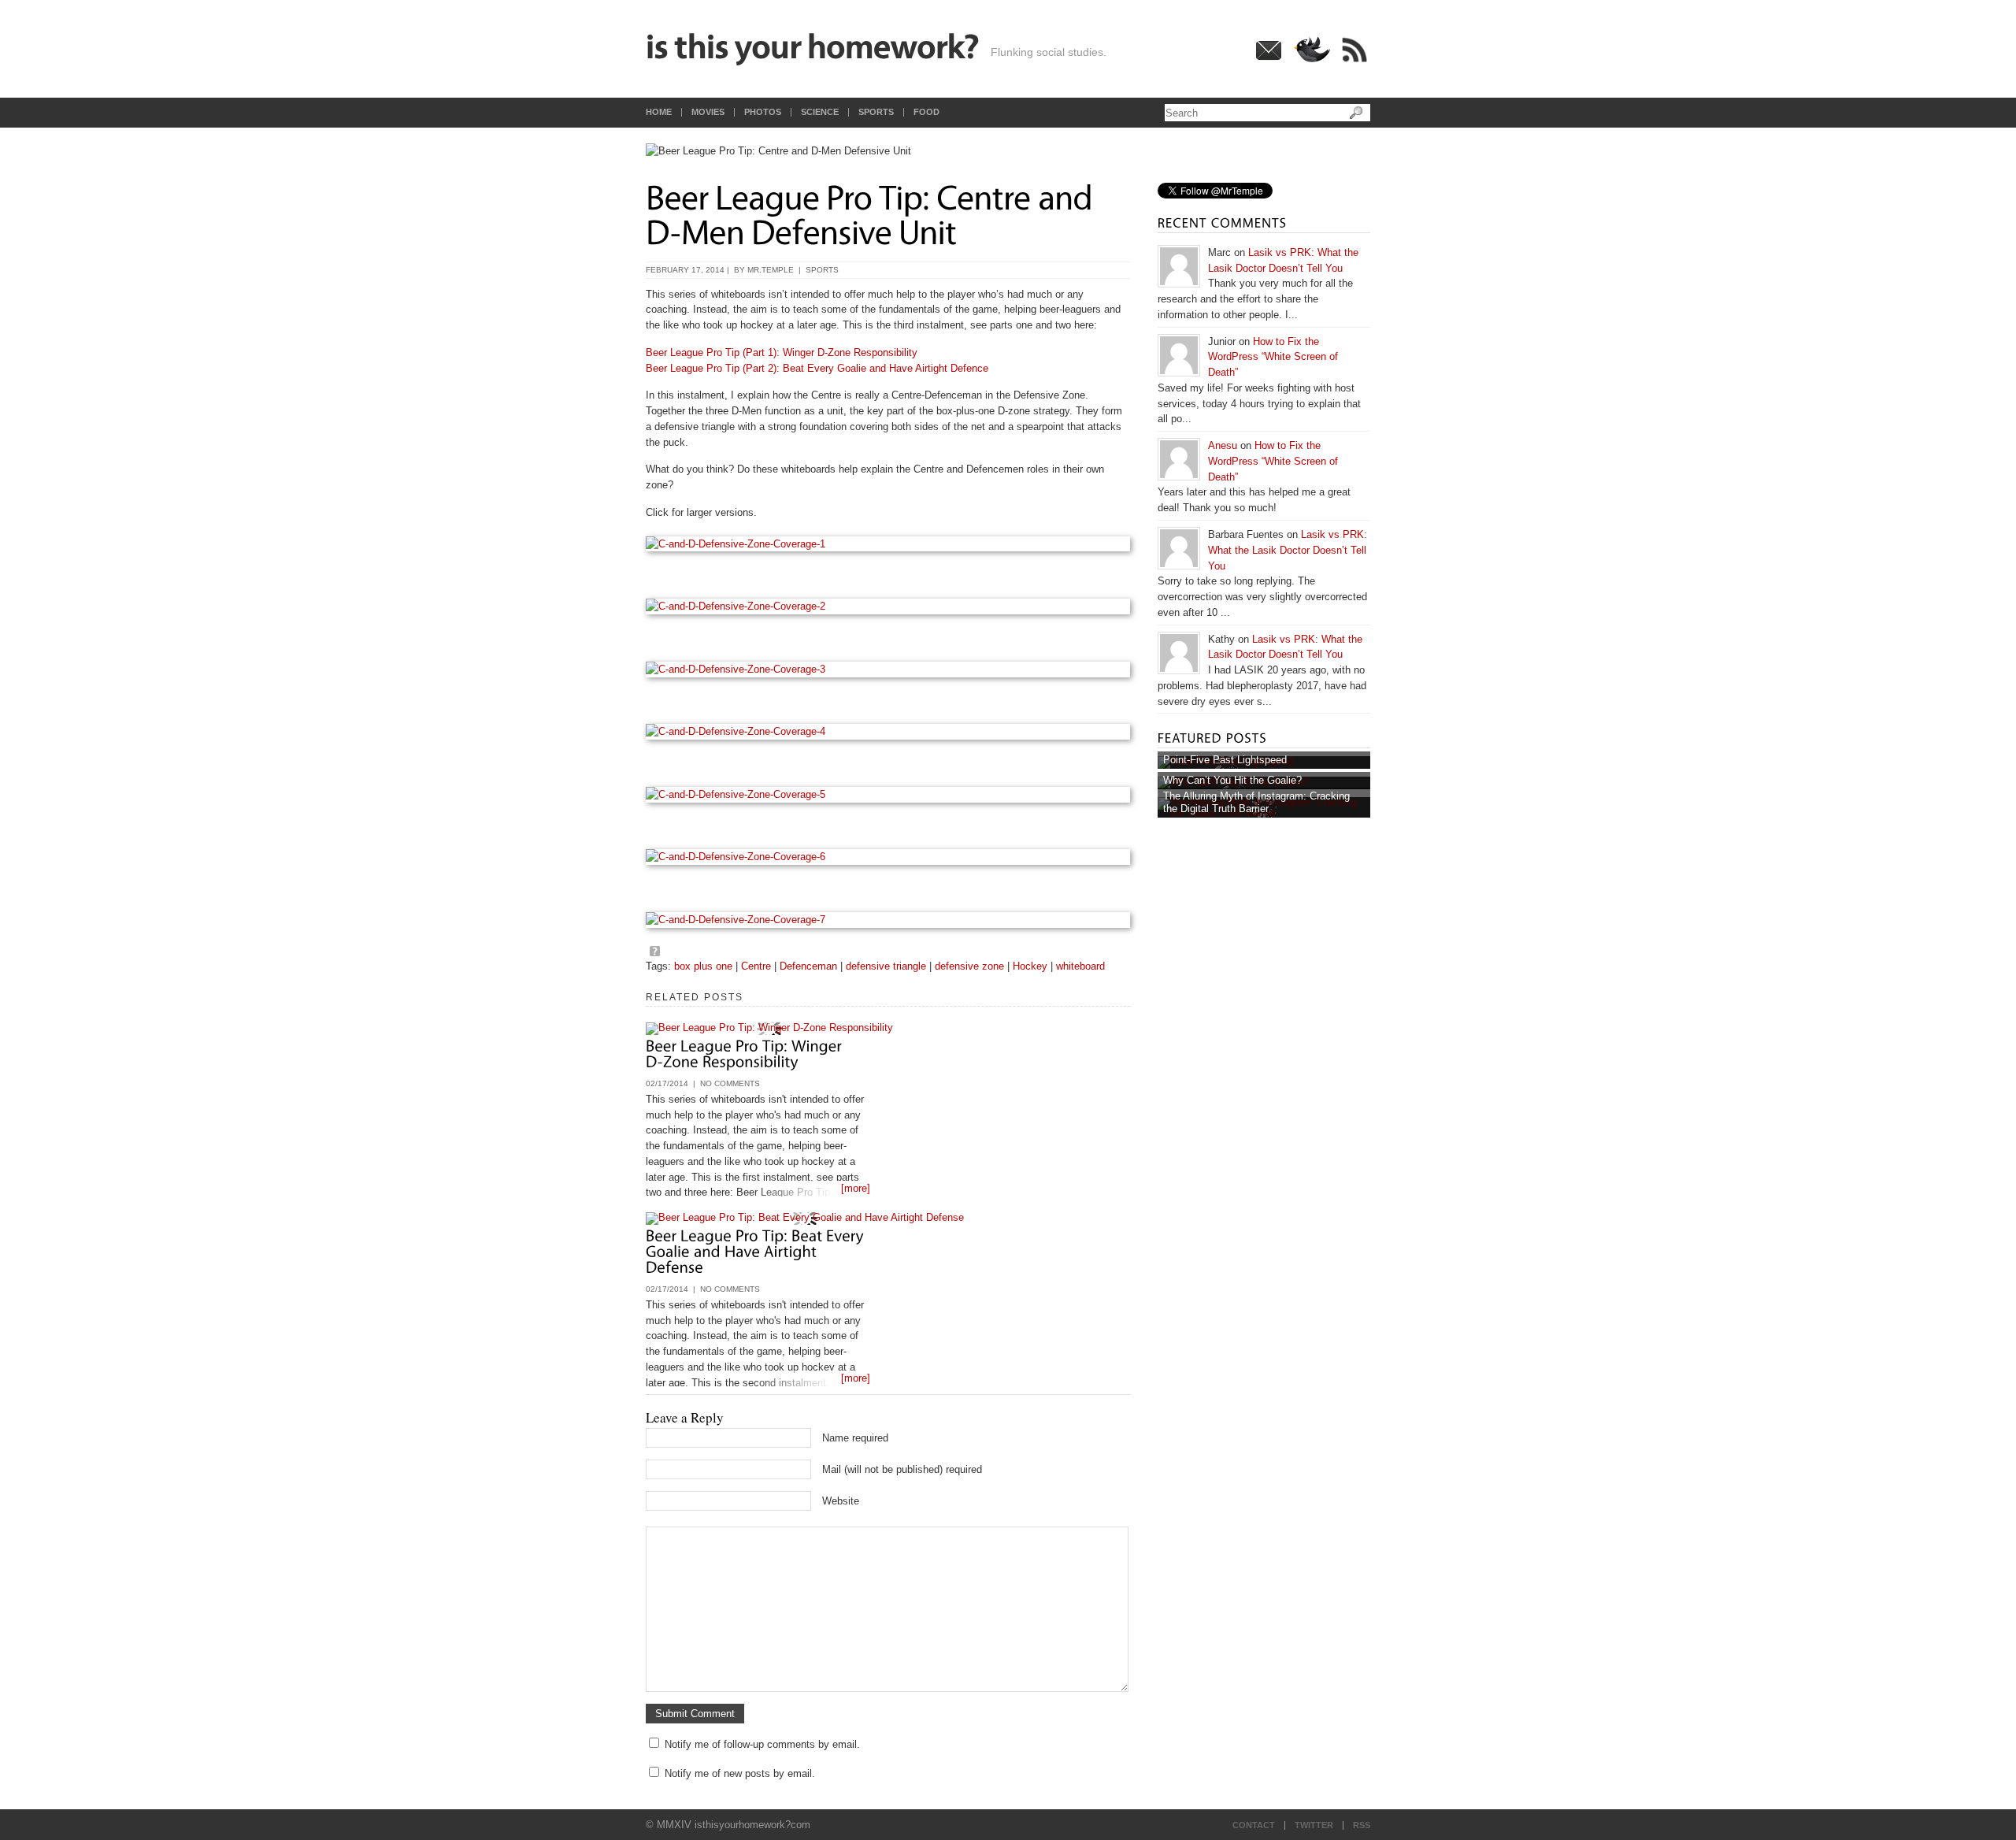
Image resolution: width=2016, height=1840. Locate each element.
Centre (756, 966)
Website (841, 1501)
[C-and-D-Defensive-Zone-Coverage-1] (888, 544)
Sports (822, 270)
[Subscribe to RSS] (1354, 62)
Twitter (1314, 1825)
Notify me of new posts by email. (740, 1773)
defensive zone (969, 966)
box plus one (703, 966)
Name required (855, 1438)
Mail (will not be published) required (902, 1469)
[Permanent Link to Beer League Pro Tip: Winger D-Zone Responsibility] (746, 1052)
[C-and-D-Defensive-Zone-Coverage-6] (888, 857)
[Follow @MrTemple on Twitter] (1312, 60)
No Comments (730, 1083)
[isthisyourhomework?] (813, 49)
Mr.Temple (771, 270)
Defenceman (808, 966)
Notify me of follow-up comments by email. (762, 1744)
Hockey (1030, 966)
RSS (1362, 1825)
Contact (1254, 1825)
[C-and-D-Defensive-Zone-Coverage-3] (888, 670)
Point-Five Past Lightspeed (1225, 760)
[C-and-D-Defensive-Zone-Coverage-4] (888, 732)
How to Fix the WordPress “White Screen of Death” (1273, 357)
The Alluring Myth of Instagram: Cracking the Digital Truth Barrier (1256, 802)
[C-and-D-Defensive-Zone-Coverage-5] (888, 795)
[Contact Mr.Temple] (1269, 57)
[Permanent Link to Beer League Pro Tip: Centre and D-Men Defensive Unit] (873, 212)
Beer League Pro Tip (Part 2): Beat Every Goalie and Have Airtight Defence (817, 368)
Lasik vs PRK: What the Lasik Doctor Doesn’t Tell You (1288, 550)
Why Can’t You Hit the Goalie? (1232, 780)
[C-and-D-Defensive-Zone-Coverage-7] (888, 920)
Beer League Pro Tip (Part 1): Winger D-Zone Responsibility (782, 352)
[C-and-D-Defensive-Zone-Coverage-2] (888, 607)
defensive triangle (886, 966)
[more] (856, 1188)
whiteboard (1080, 966)
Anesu (1223, 445)
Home (659, 112)
